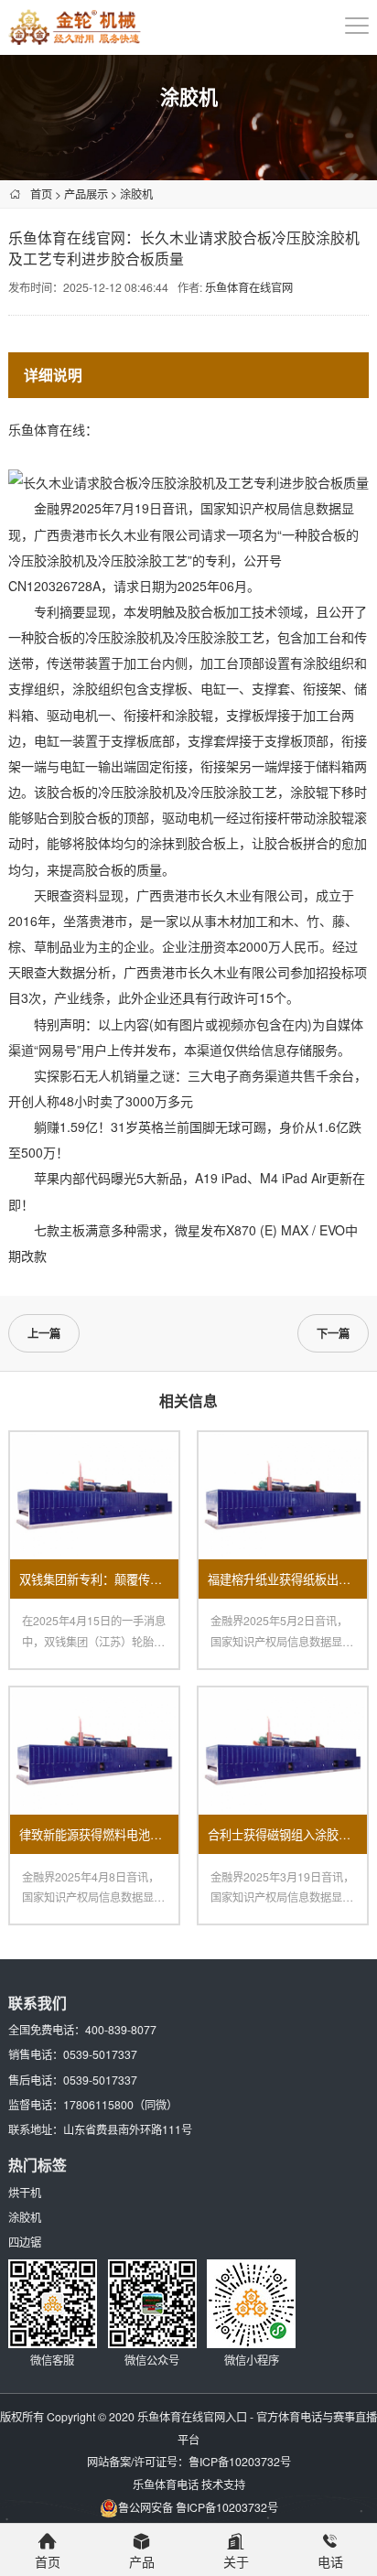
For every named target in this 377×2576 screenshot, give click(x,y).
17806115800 (98, 2104)
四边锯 (25, 2242)
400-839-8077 (121, 2029)
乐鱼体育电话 (166, 2484)
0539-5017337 (100, 2054)
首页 (41, 194)
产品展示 (86, 194)
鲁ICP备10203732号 (240, 2461)
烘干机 (25, 2192)
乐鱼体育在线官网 (249, 287)
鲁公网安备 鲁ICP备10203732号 (198, 2507)
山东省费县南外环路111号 (128, 2129)
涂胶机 (136, 194)
